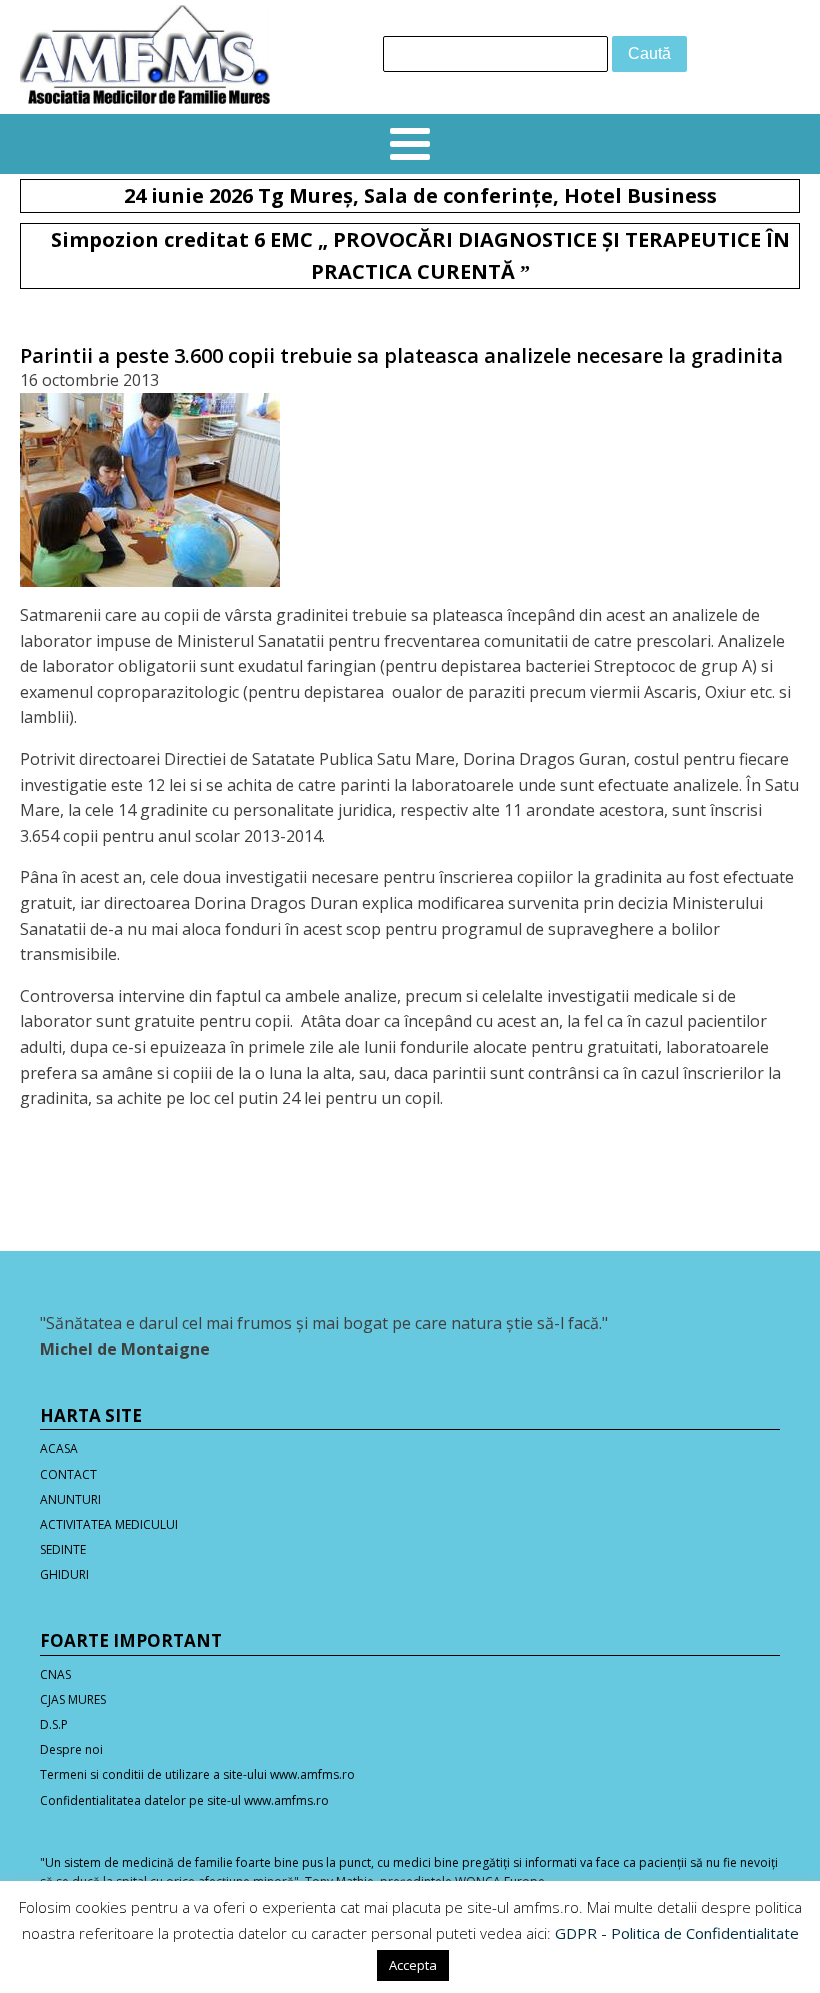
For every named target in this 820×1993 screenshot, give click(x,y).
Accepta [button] (413, 1965)
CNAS (55, 1674)
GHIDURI (64, 1574)
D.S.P (54, 1724)
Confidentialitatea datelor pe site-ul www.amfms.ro (184, 1800)
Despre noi (71, 1749)
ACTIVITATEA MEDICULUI (109, 1524)
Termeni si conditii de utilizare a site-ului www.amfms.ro (197, 1774)
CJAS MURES (73, 1699)
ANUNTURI (70, 1499)
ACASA (59, 1448)
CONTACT (68, 1474)
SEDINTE (63, 1549)
